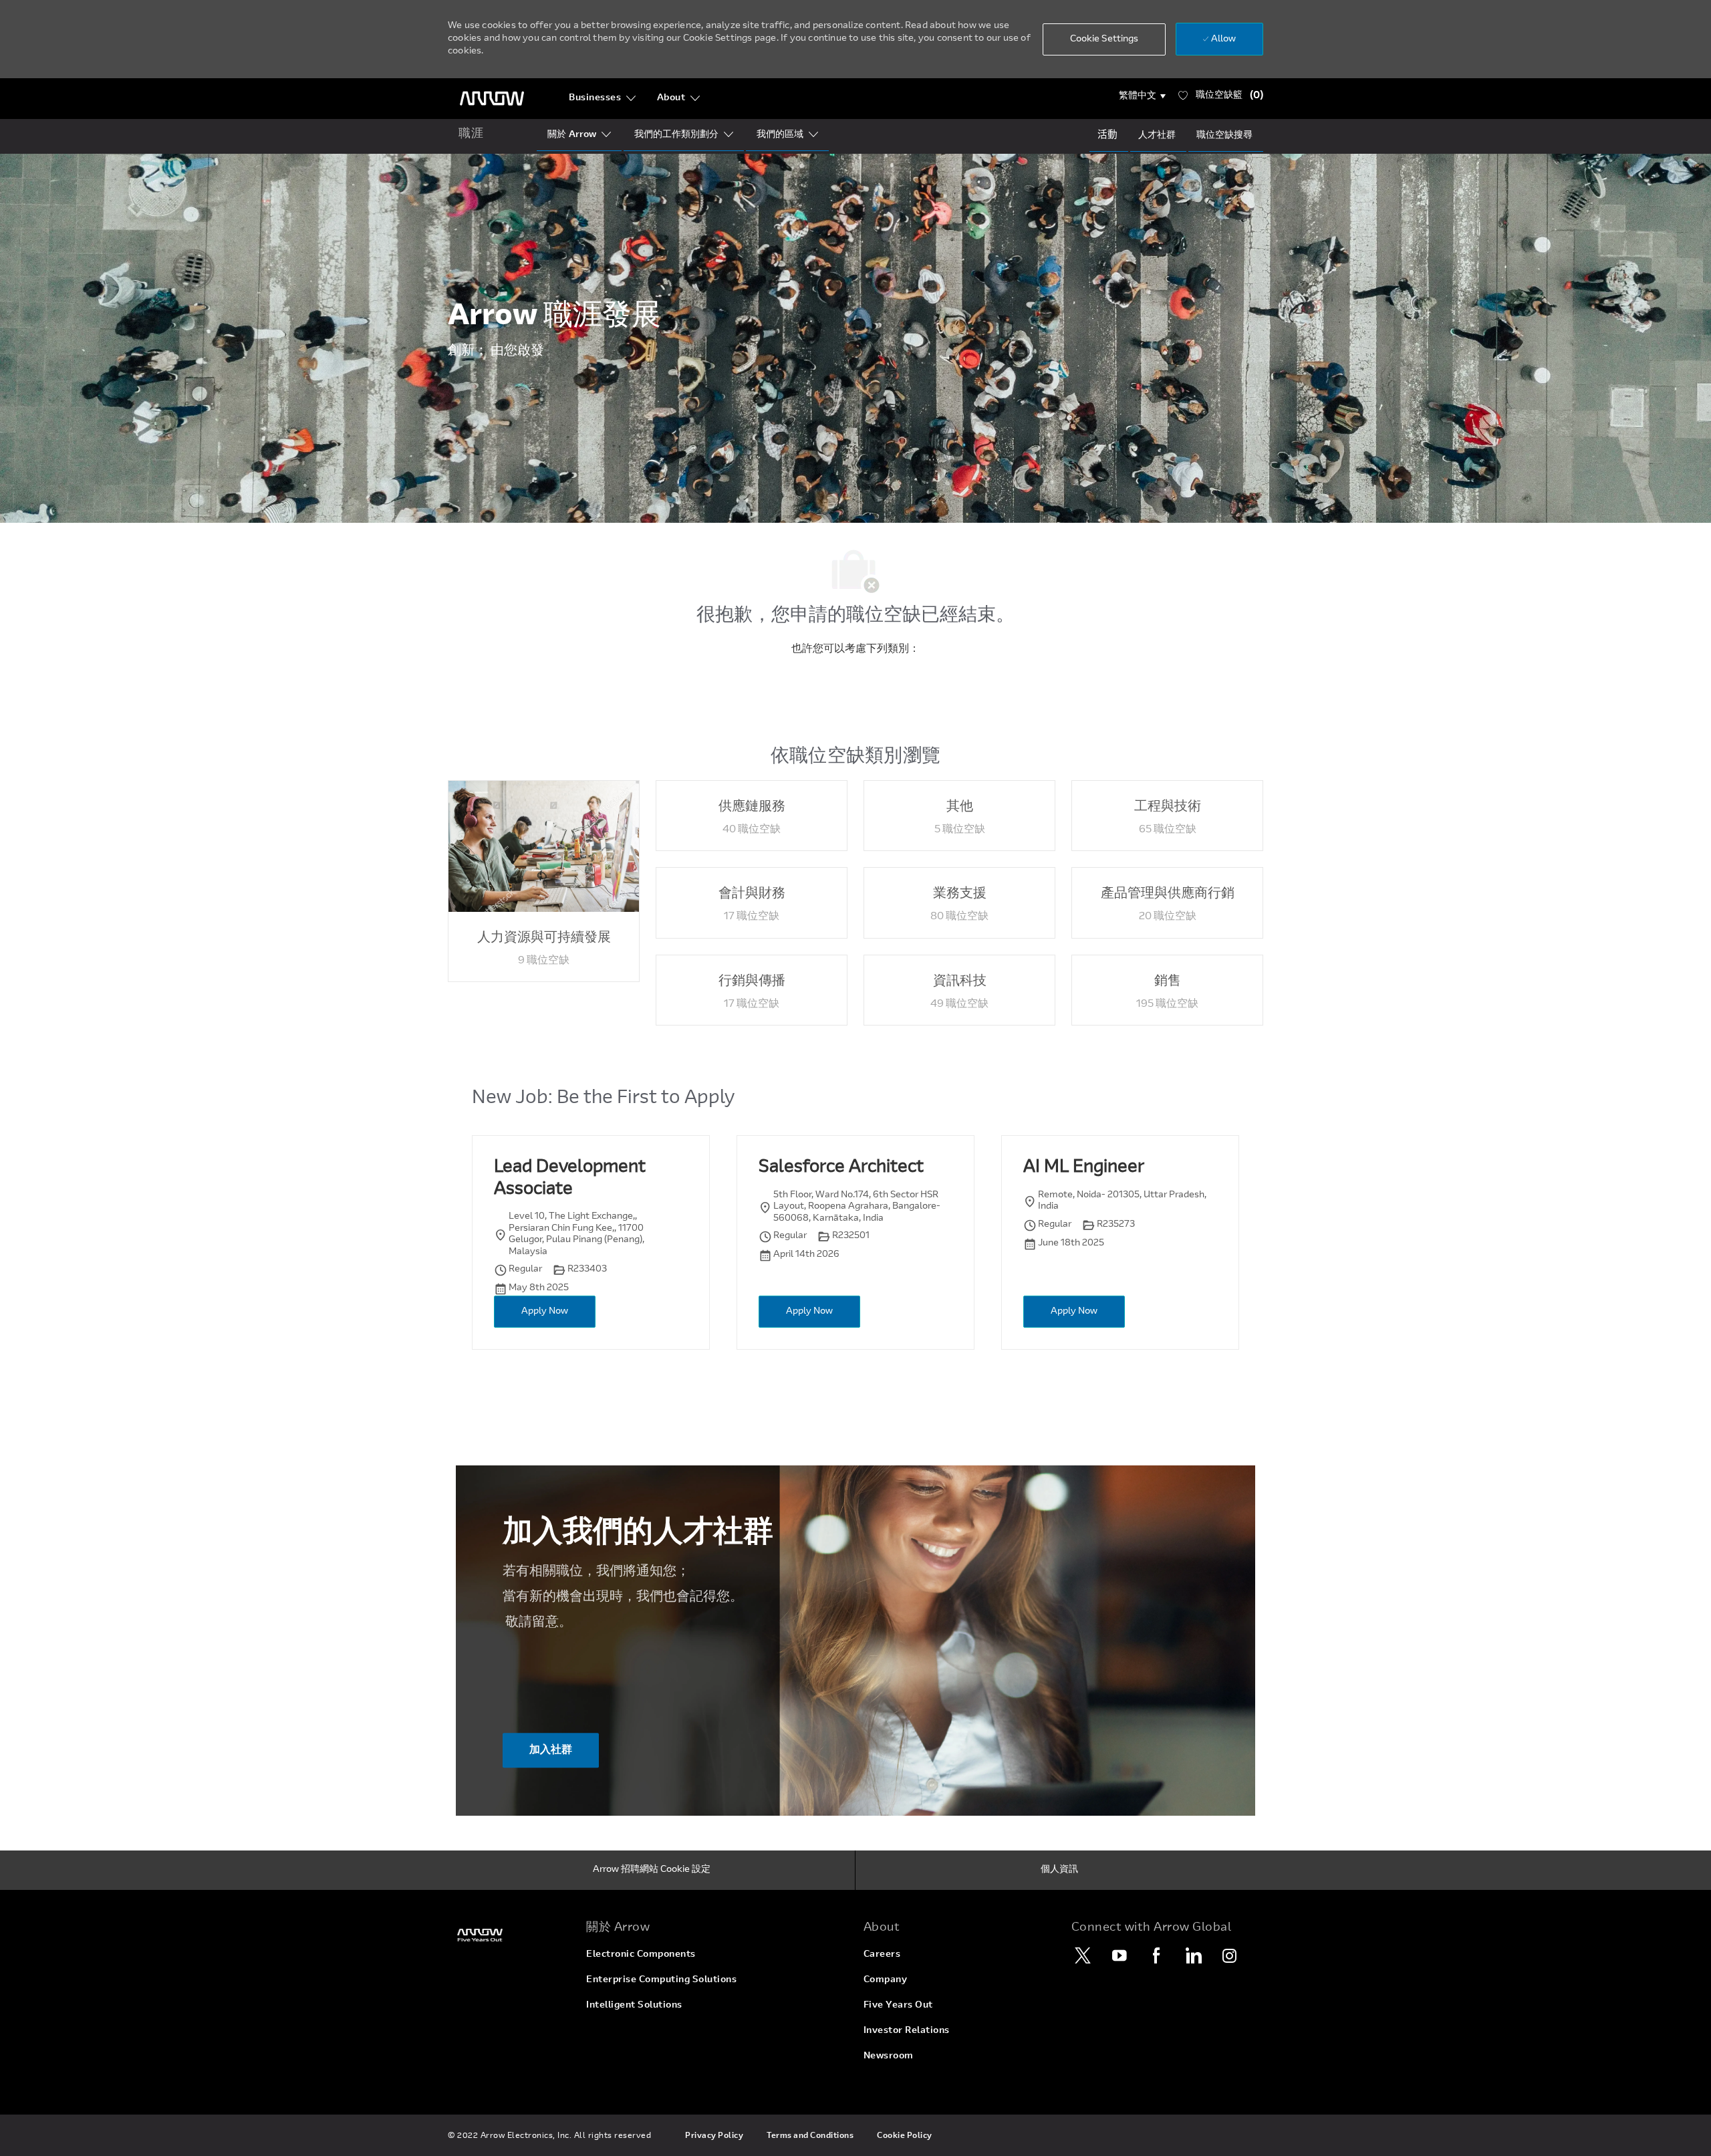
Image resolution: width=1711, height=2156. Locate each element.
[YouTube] (1120, 1955)
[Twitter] (1083, 1955)
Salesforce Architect (841, 1168)
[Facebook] (1156, 1955)
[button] (1143, 96)
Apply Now (545, 1312)
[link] (509, 1935)
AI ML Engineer (1084, 1168)
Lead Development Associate (570, 1179)
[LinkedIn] (1193, 1955)
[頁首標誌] (492, 99)
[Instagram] (1230, 1955)
